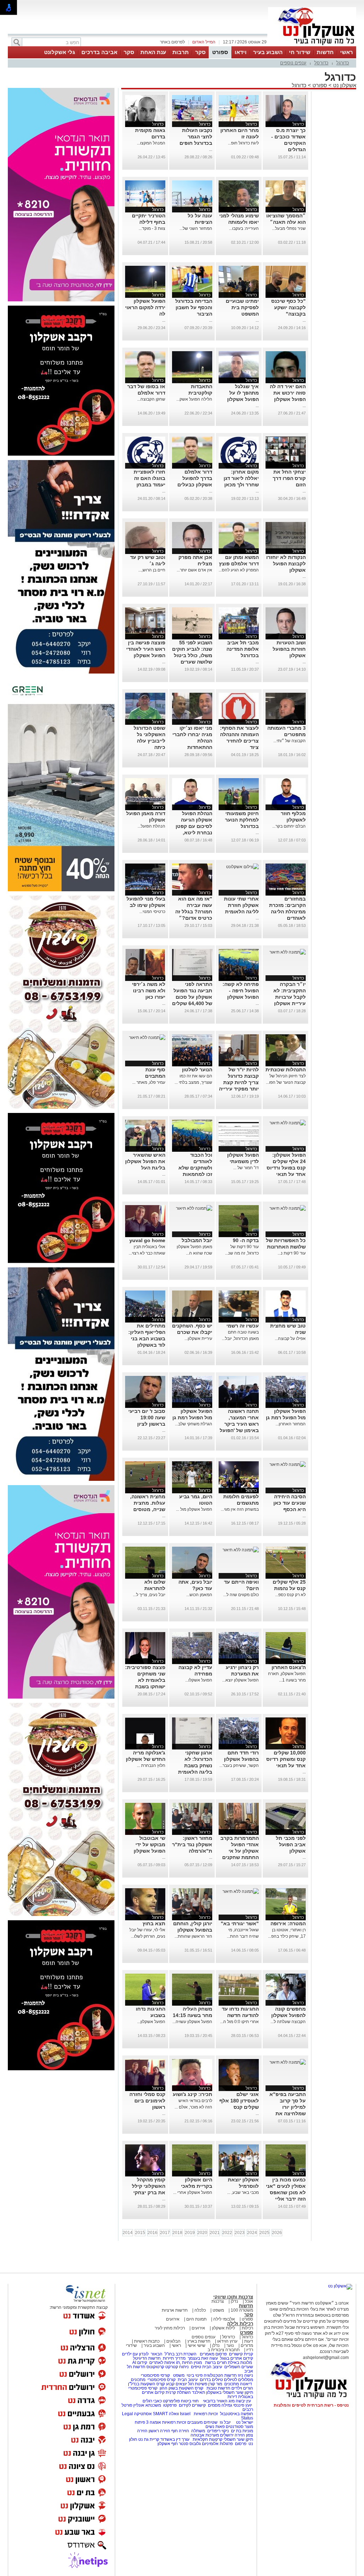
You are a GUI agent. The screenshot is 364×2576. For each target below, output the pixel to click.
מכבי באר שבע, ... (243, 2192)
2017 (165, 2233)
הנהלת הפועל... (151, 826)
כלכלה (200, 2310)
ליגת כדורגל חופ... (243, 143)
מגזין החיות (192, 2363)
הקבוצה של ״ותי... (290, 741)
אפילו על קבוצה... (290, 1339)
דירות (232, 2397)
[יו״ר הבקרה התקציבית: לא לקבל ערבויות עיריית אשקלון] (288, 952)
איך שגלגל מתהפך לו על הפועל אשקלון (243, 393)
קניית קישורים (241, 2354)
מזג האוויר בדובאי (219, 2401)
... (211, 149)
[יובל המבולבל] (194, 1208)
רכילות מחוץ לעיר (170, 2328)
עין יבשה (243, 2401)
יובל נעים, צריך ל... (149, 1595)
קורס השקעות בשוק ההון (182, 2388)
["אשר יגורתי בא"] (241, 1891)
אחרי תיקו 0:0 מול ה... (239, 2022)
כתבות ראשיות (147, 2341)
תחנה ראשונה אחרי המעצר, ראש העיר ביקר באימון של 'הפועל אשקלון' (239, 1424)
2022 (227, 2233)
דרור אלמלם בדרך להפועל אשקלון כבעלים (195, 478)
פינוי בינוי (194, 2375)
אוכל (249, 2301)
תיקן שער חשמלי (238, 2439)
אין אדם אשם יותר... (194, 570)
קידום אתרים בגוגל (236, 2358)
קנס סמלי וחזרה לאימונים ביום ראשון (147, 2101)
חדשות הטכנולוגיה (220, 2375)
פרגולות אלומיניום (217, 2444)
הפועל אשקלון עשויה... (192, 2022)
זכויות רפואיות (206, 2414)
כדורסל (321, 63)
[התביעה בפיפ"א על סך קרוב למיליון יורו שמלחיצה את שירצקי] (288, 2062)
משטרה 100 (242, 2310)
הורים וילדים (242, 2388)
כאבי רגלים (152, 2401)
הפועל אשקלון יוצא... (240, 1680)
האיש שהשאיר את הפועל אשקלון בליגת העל (145, 1161)
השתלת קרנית (178, 2392)
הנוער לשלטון (197, 1070)
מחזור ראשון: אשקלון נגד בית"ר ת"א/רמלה (192, 1844)
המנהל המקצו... (151, 143)
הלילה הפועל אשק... (194, 399)
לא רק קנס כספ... (290, 1595)
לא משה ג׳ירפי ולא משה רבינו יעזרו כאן (149, 991)
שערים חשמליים (238, 2367)
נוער (230, 2345)
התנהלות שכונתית (286, 1070)
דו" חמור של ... (246, 1168)
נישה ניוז (245, 2375)
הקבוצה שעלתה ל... (288, 2022)
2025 (264, 2233)
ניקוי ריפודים (218, 2431)
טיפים (196, 2367)
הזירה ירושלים (232, 2435)
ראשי (347, 52)
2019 (190, 2233)
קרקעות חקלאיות (207, 2439)
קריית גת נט (149, 2439)
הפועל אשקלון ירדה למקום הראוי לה (145, 307)
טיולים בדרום (211, 2380)
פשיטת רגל (198, 2384)
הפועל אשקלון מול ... (194, 1509)
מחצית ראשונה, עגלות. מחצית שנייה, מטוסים (148, 1503)
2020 (202, 2233)
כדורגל (343, 63)
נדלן (234, 2301)
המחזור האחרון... (291, 1424)
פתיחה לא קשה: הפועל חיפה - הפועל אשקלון (241, 991)
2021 (215, 2233)
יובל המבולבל (197, 1240)
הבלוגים (173, 2341)
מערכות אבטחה (205, 2435)
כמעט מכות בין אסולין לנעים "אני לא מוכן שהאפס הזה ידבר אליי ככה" (286, 2192)
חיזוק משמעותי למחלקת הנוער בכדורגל (242, 820)
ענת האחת (153, 52)
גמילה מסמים (220, 2405)
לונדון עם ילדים (135, 2354)
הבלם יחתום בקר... (289, 826)
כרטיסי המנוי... (152, 912)
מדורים (247, 2345)
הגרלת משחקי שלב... (194, 1424)
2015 (140, 2233)
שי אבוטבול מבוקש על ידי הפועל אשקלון (149, 1844)
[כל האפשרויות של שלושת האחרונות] (288, 1208)
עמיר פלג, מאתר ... (149, 1082)
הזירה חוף (180, 2431)
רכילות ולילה (240, 2324)
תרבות (181, 52)
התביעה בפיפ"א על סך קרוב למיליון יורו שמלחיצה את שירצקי (288, 2107)
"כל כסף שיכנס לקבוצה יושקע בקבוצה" (288, 307)
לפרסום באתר (172, 42)
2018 (177, 2233)
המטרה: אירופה (288, 1923)
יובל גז (225, 2422)
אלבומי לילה (224, 2319)
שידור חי (300, 52)
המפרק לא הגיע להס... (239, 570)
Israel (185, 2414)
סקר (200, 52)
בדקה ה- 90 (246, 1240)
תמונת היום (196, 2319)
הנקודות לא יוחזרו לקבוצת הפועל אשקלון (286, 564)
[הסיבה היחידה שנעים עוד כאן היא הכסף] (288, 1464)
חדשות (325, 52)
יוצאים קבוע (176, 2384)
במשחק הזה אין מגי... (240, 1509)
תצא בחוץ (154, 1923)
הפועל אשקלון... (151, 2022)
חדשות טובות (218, 2388)
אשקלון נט (344, 85)
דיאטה (246, 2384)
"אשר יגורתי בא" (240, 1923)
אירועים (173, 2319)
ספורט (220, 52)
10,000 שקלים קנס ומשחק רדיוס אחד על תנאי (286, 1759)
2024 (252, 2233)
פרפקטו (170, 2405)
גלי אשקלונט (60, 52)
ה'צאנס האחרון (289, 1667)
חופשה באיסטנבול (237, 2414)
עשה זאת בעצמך (203, 2358)
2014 (128, 2233)
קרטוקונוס (155, 2367)
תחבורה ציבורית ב (224, 2350)
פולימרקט (171, 2401)
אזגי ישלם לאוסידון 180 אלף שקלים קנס (239, 2101)
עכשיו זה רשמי (243, 1326)
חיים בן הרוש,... (152, 570)
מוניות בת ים (242, 2431)
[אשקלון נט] (340, 2286)
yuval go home (147, 1240)
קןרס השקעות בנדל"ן (146, 2384)
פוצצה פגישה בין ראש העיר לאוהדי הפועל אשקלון (146, 649)
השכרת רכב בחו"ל (181, 2354)
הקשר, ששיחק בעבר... (239, 1765)
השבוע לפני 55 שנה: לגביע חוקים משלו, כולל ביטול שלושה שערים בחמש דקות (192, 655)
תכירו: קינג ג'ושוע (192, 2094)
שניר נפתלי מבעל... (289, 228)
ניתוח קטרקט (177, 2367)
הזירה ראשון (159, 2431)
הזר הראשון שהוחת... (193, 1936)
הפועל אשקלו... (199, 1680)
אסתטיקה (143, 2414)
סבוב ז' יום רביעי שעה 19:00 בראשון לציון (147, 1418)
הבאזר (157, 2354)
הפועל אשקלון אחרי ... (193, 2192)
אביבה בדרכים (99, 52)
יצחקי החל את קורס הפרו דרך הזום (289, 478)
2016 (152, 2233)
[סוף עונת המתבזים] (147, 1038)
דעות (249, 2341)
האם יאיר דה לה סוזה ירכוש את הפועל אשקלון (288, 393)
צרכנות (218, 2301)
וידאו (241, 52)
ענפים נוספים (293, 63)
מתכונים (138, 2380)
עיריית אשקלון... (198, 1339)
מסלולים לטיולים (239, 2380)
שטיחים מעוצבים (202, 2422)
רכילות (247, 2328)
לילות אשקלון (223, 2328)
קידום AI (140, 2363)
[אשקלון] (312, 46)
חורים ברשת (215, 2363)
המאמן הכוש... (199, 1595)
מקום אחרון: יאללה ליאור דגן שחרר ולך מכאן (241, 478)
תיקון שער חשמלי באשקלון (230, 2392)
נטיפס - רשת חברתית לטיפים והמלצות (311, 2405)
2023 (240, 2233)
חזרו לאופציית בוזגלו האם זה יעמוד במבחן (149, 478)
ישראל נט (244, 2422)
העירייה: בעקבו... (244, 228)
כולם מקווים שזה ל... (241, 1595)
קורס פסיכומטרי (162, 2380)
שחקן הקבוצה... (151, 399)
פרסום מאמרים (213, 2354)
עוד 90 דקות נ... (292, 1253)
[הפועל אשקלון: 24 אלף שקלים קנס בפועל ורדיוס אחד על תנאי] (288, 1123)
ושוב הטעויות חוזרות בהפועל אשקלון (289, 649)
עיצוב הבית (212, 2367)
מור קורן (215, 2384)
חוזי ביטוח (190, 2401)
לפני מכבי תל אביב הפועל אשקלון (291, 1844)
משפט (218, 2310)
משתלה (198, 2431)
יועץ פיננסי (243, 2405)
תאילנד (199, 2392)
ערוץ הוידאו (227, 2341)
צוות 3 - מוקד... (152, 228)
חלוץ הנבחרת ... (151, 1765)
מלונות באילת (240, 2363)
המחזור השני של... (196, 228)
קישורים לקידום (192, 2405)
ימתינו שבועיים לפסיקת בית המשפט (242, 307)
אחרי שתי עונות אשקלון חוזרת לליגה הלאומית (241, 905)
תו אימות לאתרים (164, 2363)
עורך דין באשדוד (175, 2439)
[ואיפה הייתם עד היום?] (241, 1550)
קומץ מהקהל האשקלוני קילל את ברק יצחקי (149, 2186)
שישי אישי (197, 2345)
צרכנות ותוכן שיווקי (233, 2297)
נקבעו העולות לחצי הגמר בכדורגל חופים (196, 137)
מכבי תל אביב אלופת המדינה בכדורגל (243, 649)
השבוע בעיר (268, 52)
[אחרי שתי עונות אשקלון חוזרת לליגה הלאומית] (242, 867)
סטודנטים (235, 2427)
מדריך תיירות (174, 2358)
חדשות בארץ (199, 2341)
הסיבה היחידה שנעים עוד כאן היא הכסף (290, 1503)
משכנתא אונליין (147, 2405)
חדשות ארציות (175, 2310)
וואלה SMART (166, 2414)
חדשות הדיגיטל (146, 2358)
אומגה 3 (154, 2422)
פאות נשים (215, 2427)
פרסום (240, 2444)
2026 (277, 2233)
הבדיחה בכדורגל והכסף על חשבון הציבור (194, 307)
